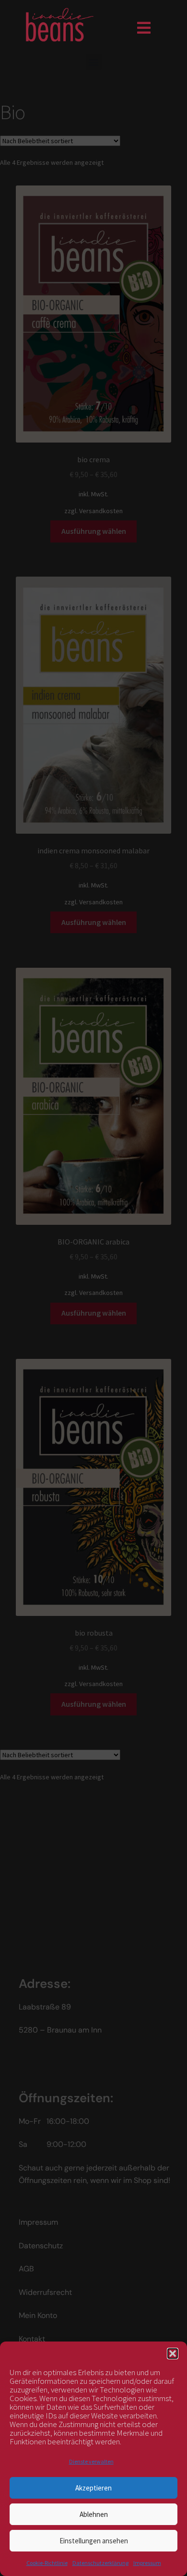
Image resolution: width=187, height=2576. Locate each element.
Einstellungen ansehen (94, 2541)
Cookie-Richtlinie (47, 2563)
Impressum (147, 2563)
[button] (173, 2354)
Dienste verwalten (91, 2461)
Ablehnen (94, 2514)
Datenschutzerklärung (100, 2563)
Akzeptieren (93, 2488)
